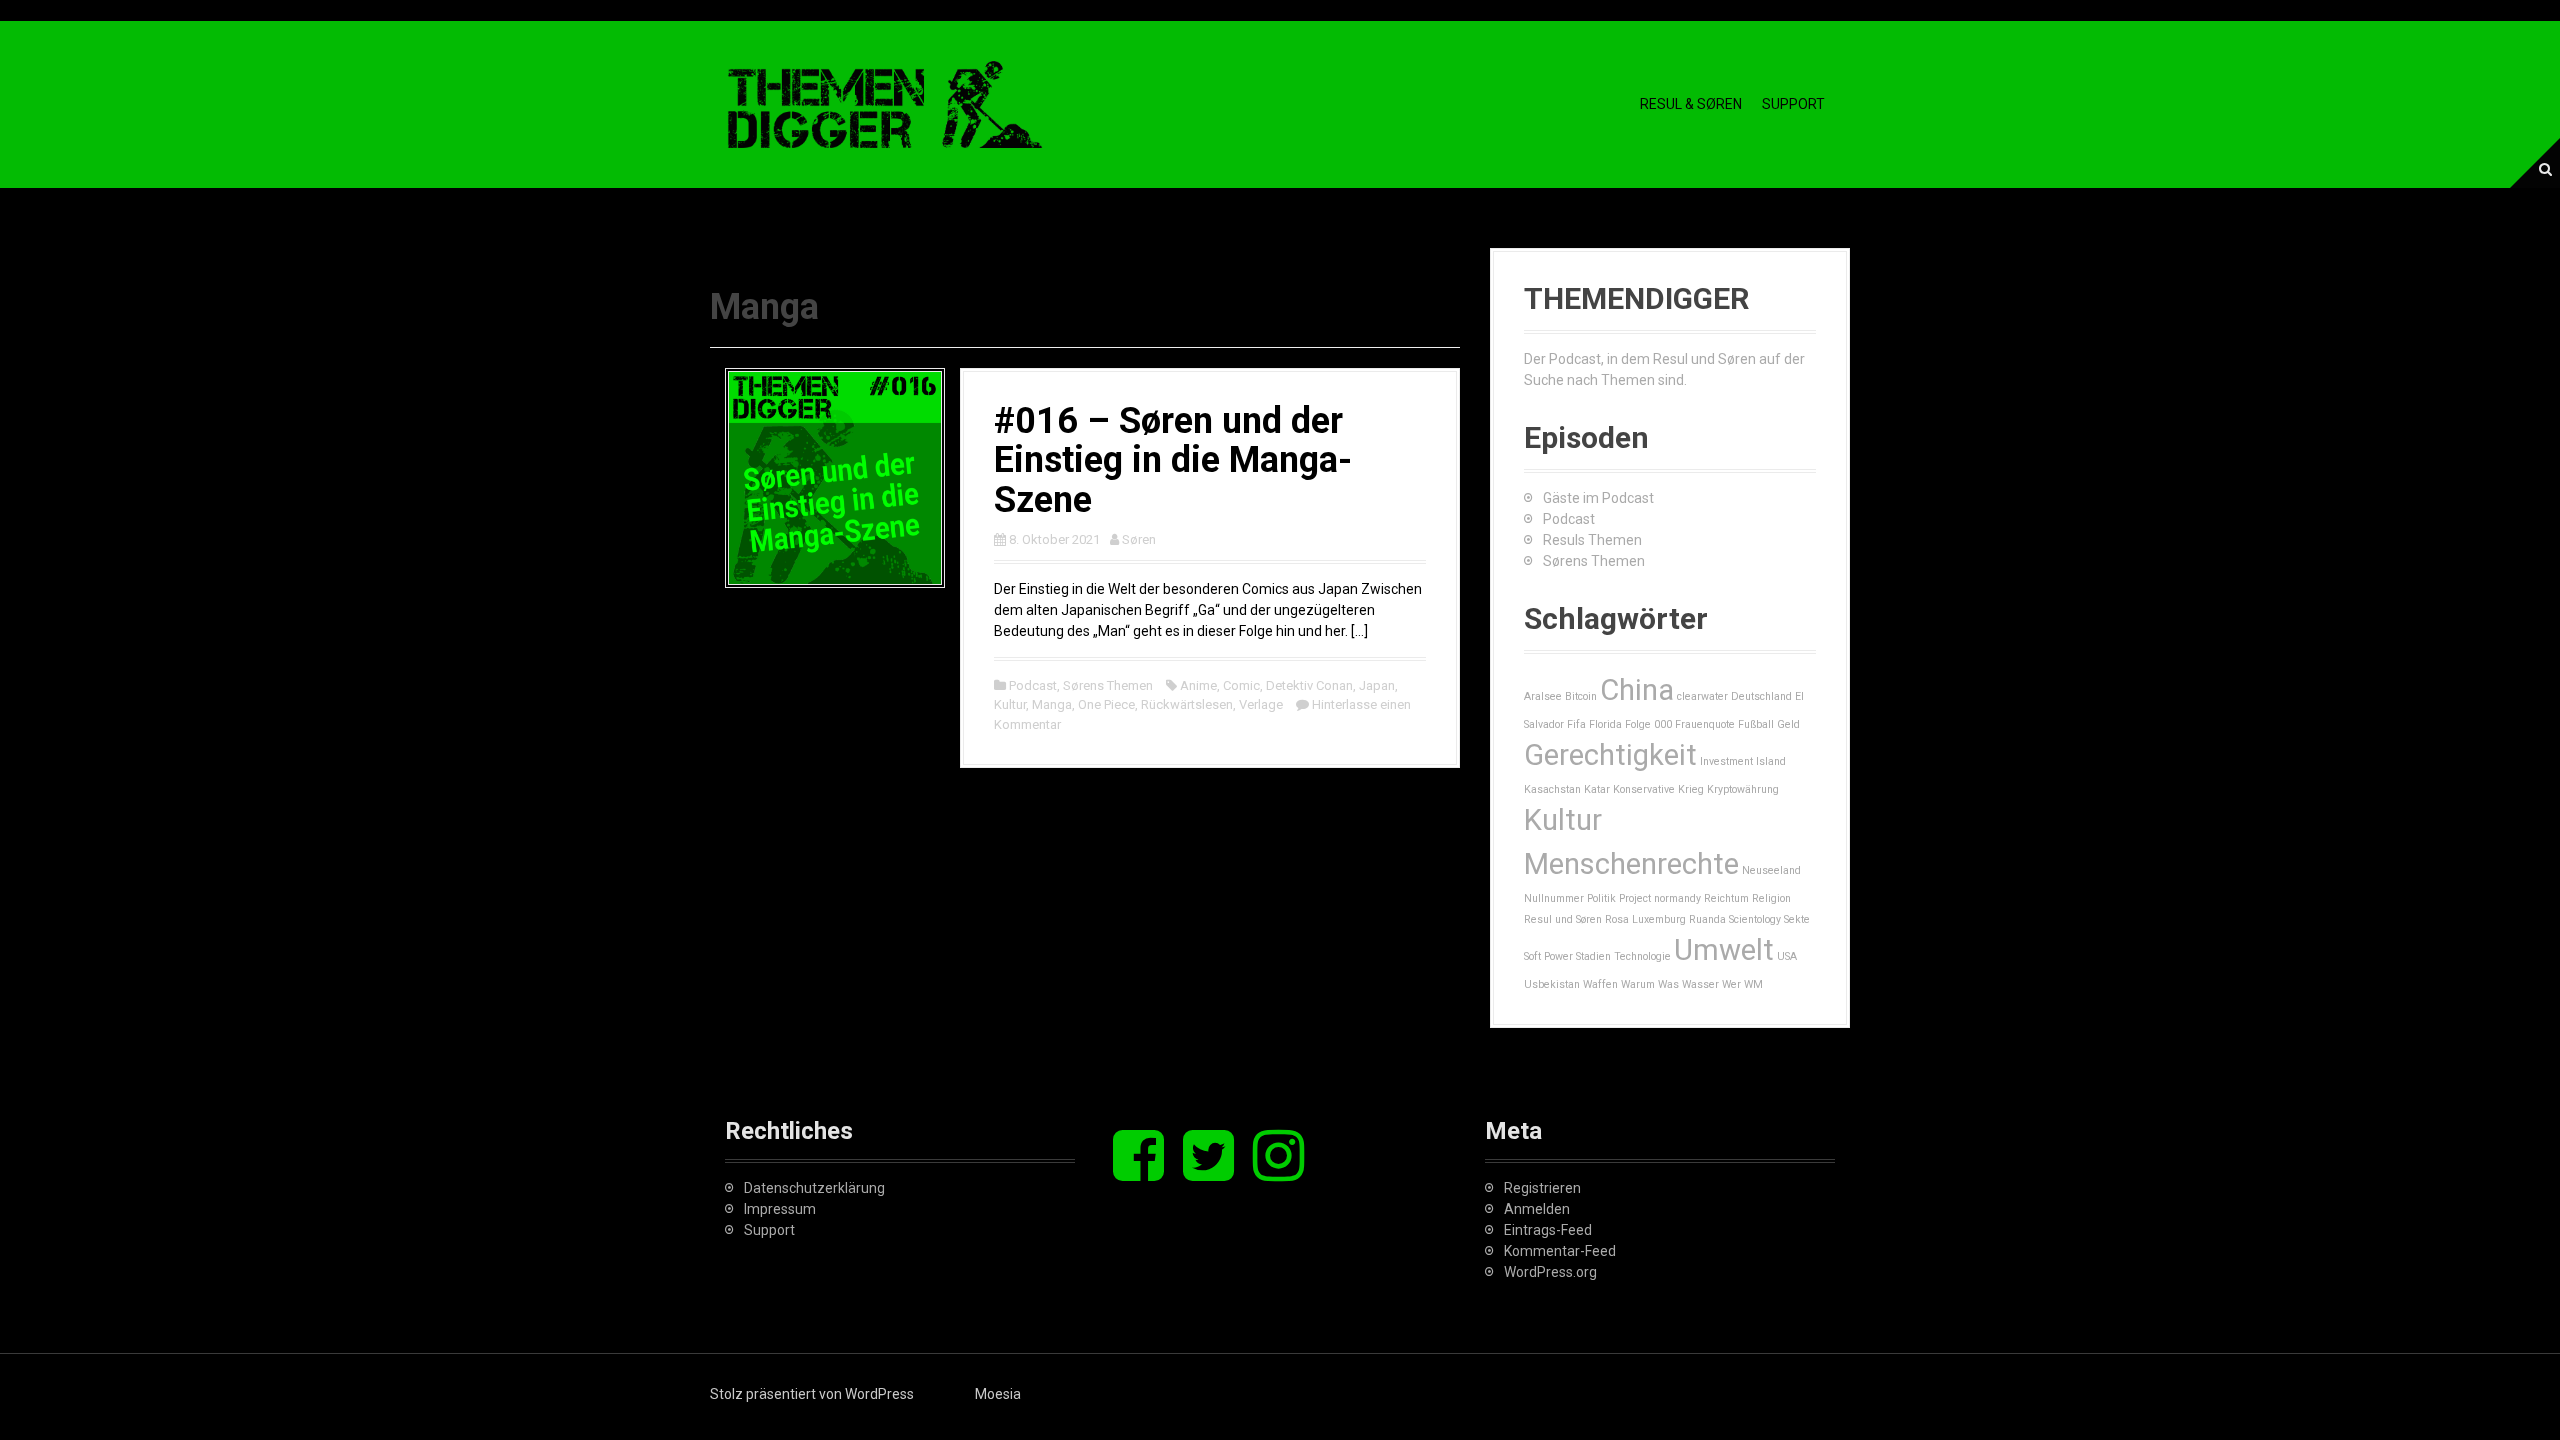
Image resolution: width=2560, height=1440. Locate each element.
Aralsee (1543, 696)
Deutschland (1761, 696)
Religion (1771, 898)
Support (1793, 104)
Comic (1241, 685)
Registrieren (1542, 1188)
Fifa (1576, 724)
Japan (1377, 685)
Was (1668, 984)
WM (1753, 984)
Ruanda (1707, 919)
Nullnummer (1554, 898)
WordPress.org (1550, 1272)
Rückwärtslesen (1187, 704)
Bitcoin (1581, 696)
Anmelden (1537, 1209)
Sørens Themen (1108, 685)
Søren (1139, 539)
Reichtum (1726, 898)
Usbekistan (1552, 984)
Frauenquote (1705, 724)
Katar (1597, 789)
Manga (1052, 704)
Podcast (1033, 685)
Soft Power (1548, 956)
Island (1771, 761)
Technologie (1642, 956)
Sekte (1797, 919)
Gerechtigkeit (1610, 755)
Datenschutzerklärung (814, 1188)
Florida (1605, 724)
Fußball (1756, 724)
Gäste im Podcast (1598, 498)
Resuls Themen (1592, 540)
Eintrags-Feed (1548, 1230)
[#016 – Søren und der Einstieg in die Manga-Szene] (835, 476)
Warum (1638, 984)
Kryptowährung (1743, 789)
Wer (1731, 984)
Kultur (1010, 704)
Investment (1726, 761)
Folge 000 (1648, 724)
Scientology (1755, 919)
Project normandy (1660, 898)
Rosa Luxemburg (1645, 919)
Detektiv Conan (1309, 685)
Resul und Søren (1563, 919)
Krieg (1691, 789)
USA (1787, 956)
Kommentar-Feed (1560, 1251)
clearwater (1702, 696)
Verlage (1261, 704)
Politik (1601, 898)
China (1637, 690)
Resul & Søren (1691, 104)
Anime (1198, 685)
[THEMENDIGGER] (885, 103)
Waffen (1600, 984)
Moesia (998, 1394)
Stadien (1593, 956)
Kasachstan (1552, 789)
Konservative (1644, 789)
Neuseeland (1771, 870)
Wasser (1700, 984)
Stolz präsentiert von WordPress (812, 1394)
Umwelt (1724, 950)
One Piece (1106, 704)
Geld (1788, 724)
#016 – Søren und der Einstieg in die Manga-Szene (1173, 460)
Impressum (780, 1209)
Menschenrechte (1631, 864)
